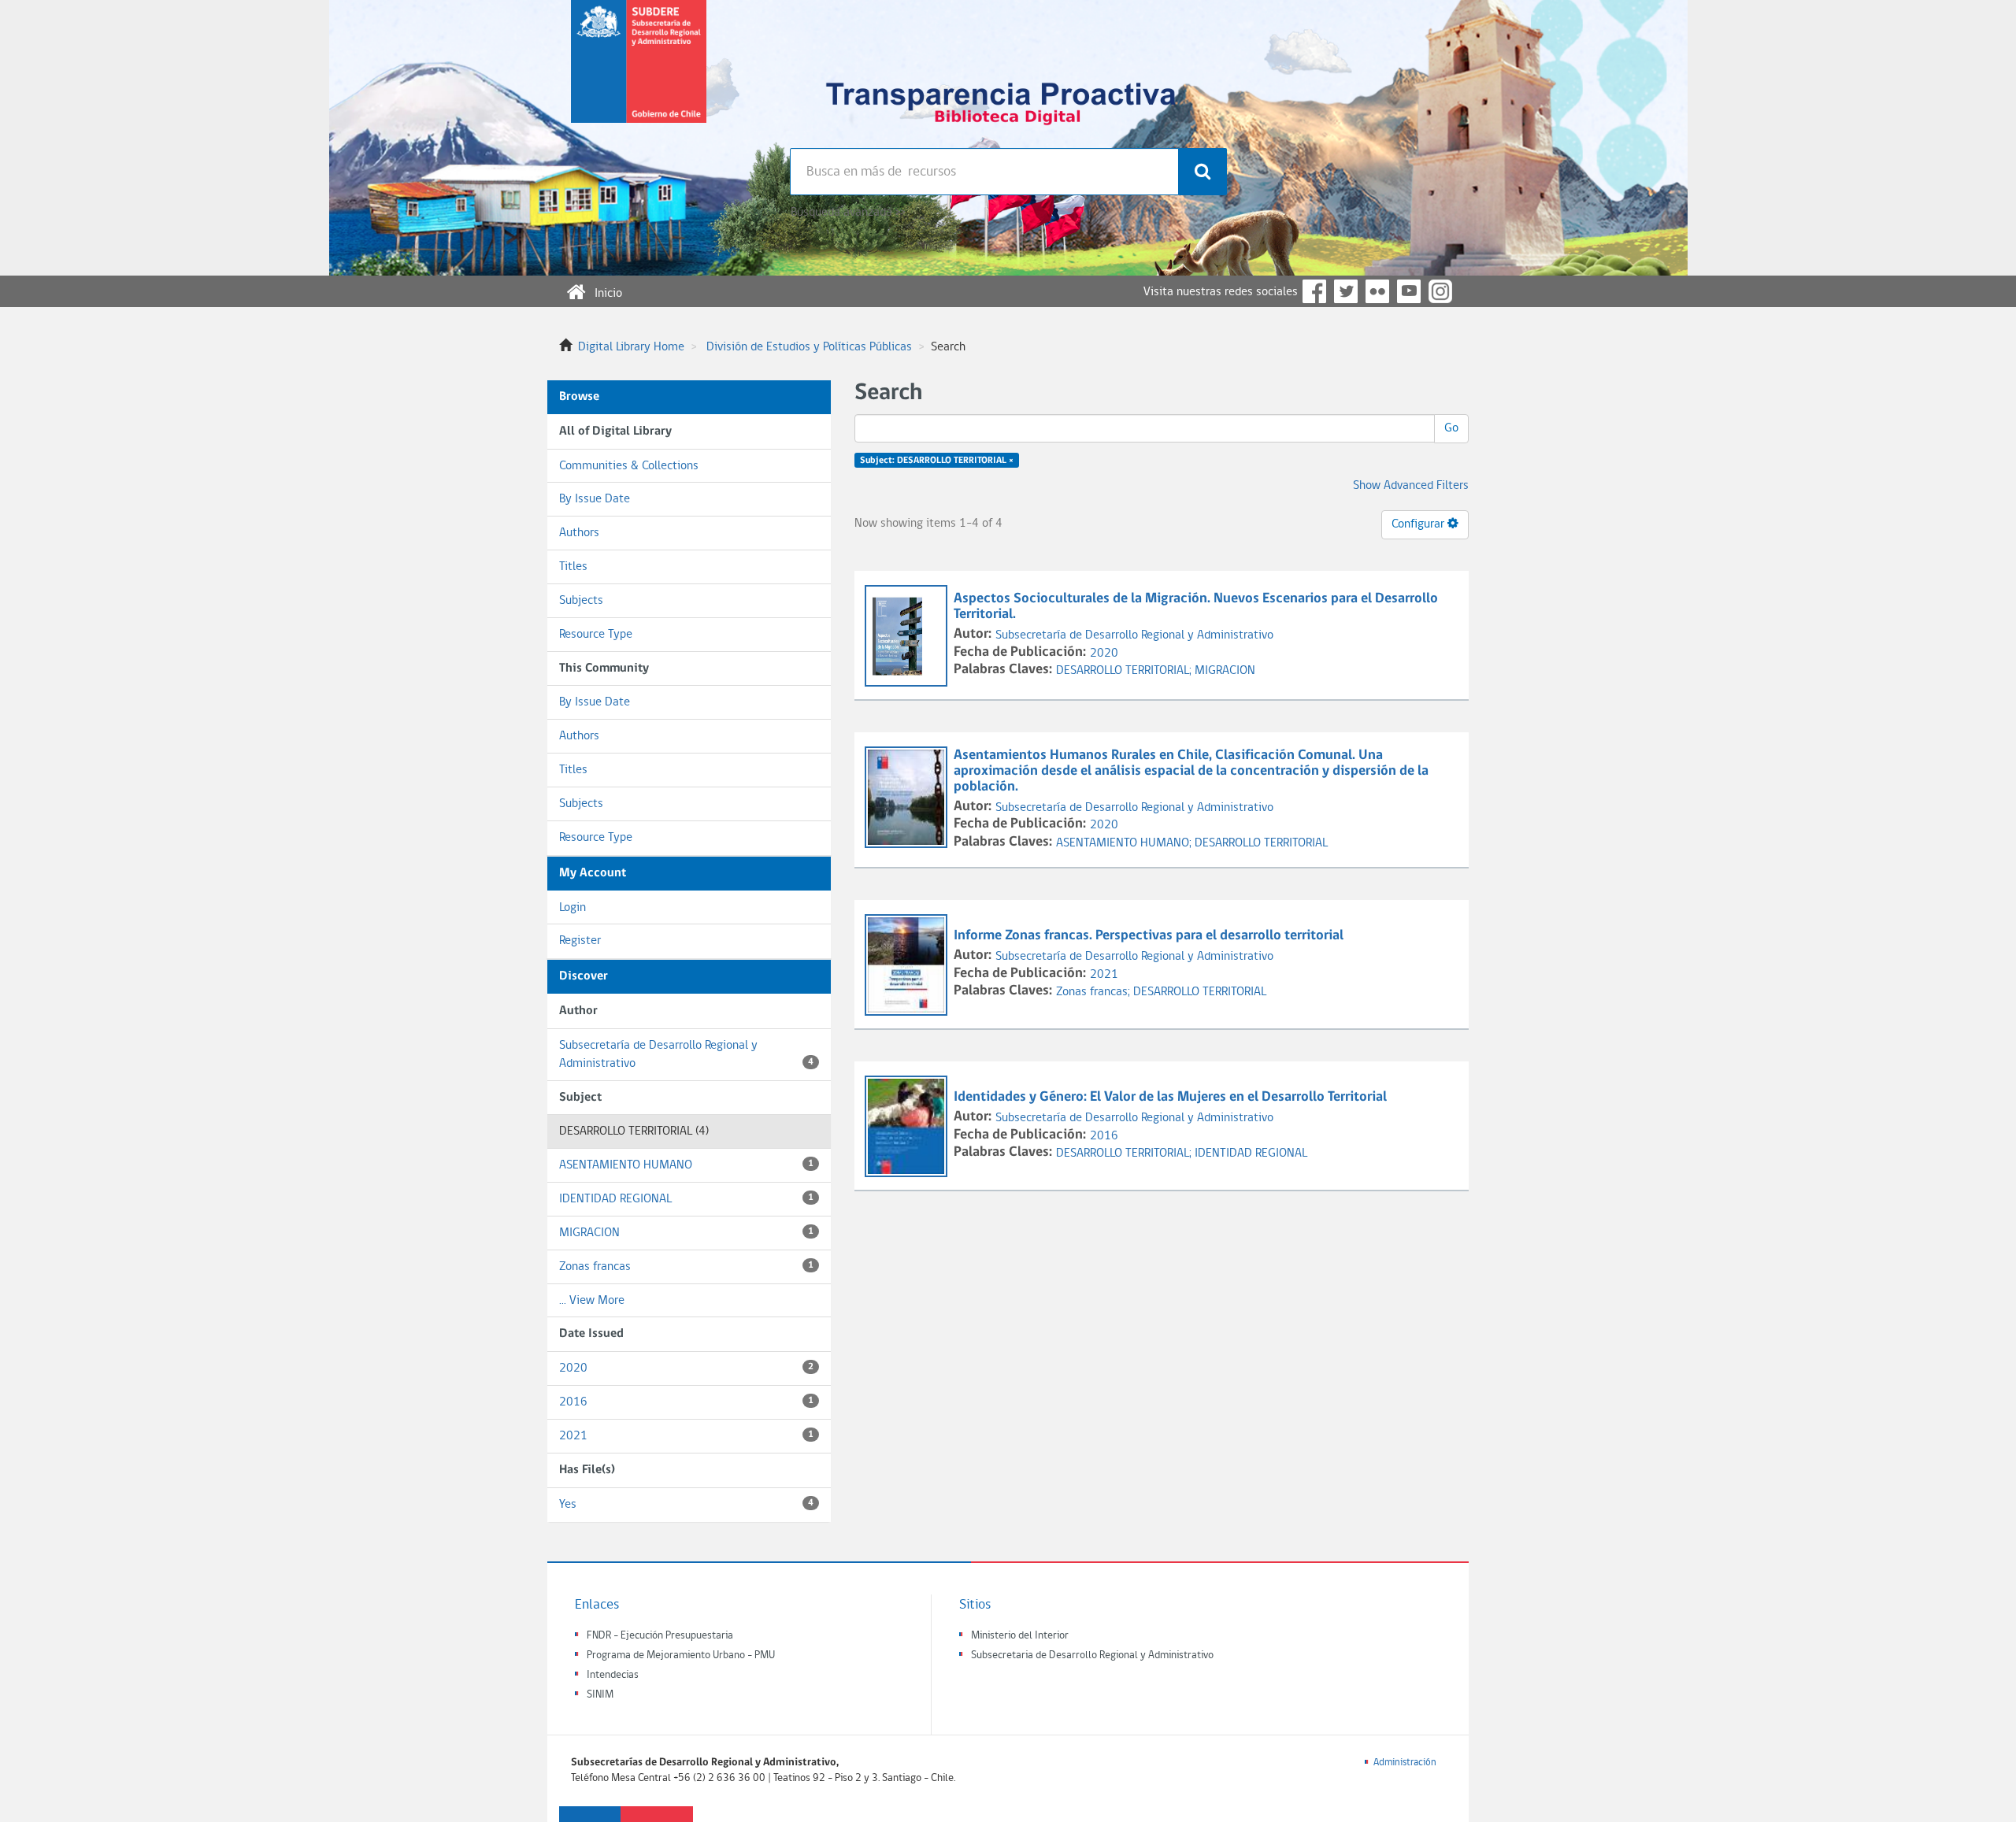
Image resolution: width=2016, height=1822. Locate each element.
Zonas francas (686, 1267)
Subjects (581, 601)
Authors (579, 533)
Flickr (1377, 291)
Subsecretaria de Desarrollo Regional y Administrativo (1092, 1655)
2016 (686, 1402)
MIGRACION (686, 1233)
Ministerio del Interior (1020, 1636)
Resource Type (596, 635)
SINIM (600, 1695)
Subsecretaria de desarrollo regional (639, 74)
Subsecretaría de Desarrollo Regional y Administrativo (686, 1055)
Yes (686, 1505)
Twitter (1346, 291)
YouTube (1409, 291)
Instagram (1440, 291)
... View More (592, 1301)
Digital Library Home (631, 347)
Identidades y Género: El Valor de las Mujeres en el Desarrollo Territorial (1170, 1097)
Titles (573, 567)
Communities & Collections (629, 466)
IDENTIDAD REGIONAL (686, 1199)
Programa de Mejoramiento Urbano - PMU (681, 1655)
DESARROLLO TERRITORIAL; (1125, 671)
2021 (686, 1436)
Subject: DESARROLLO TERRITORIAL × (937, 461)
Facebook (1314, 291)
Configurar (1419, 524)
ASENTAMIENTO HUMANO (686, 1165)
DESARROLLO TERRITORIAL (1261, 843)
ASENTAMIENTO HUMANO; (1125, 843)
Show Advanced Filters (1411, 486)
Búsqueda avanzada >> (848, 213)
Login (573, 908)
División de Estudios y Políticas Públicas (809, 347)
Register (580, 941)
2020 (686, 1368)
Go (1451, 428)
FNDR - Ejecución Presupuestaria (660, 1636)
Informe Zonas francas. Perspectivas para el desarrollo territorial (1149, 936)
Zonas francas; (1095, 992)
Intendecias (613, 1675)
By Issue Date (595, 499)
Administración (1405, 1763)
